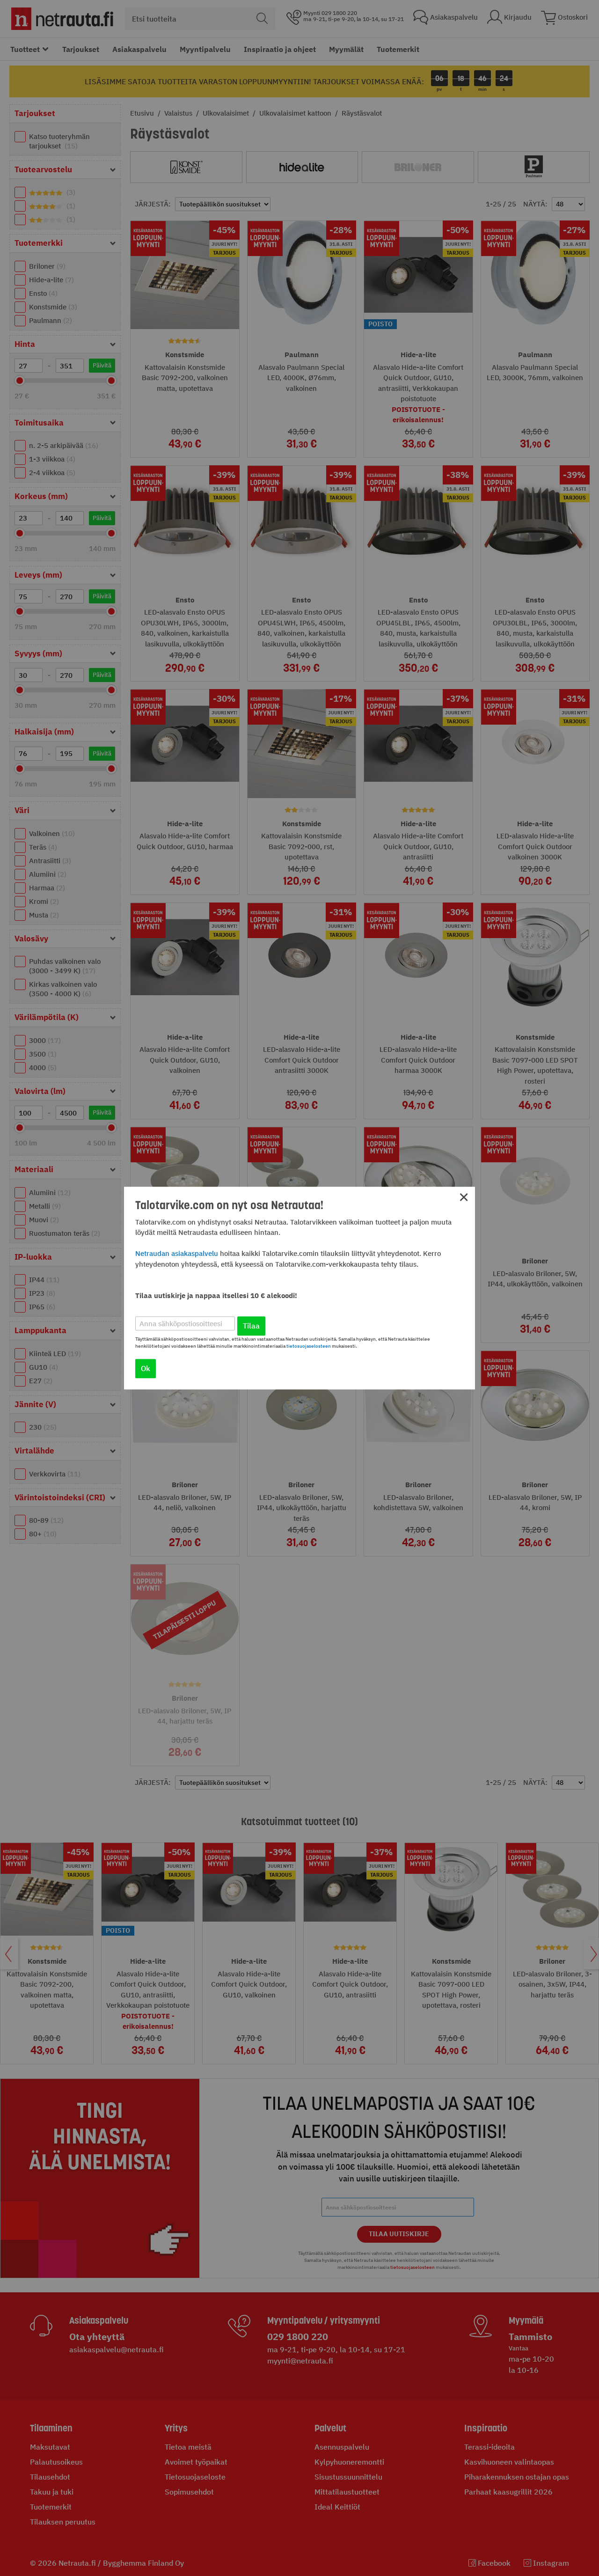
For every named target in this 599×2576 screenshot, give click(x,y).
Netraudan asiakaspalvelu (177, 1253)
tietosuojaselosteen (309, 1346)
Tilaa (251, 1326)
